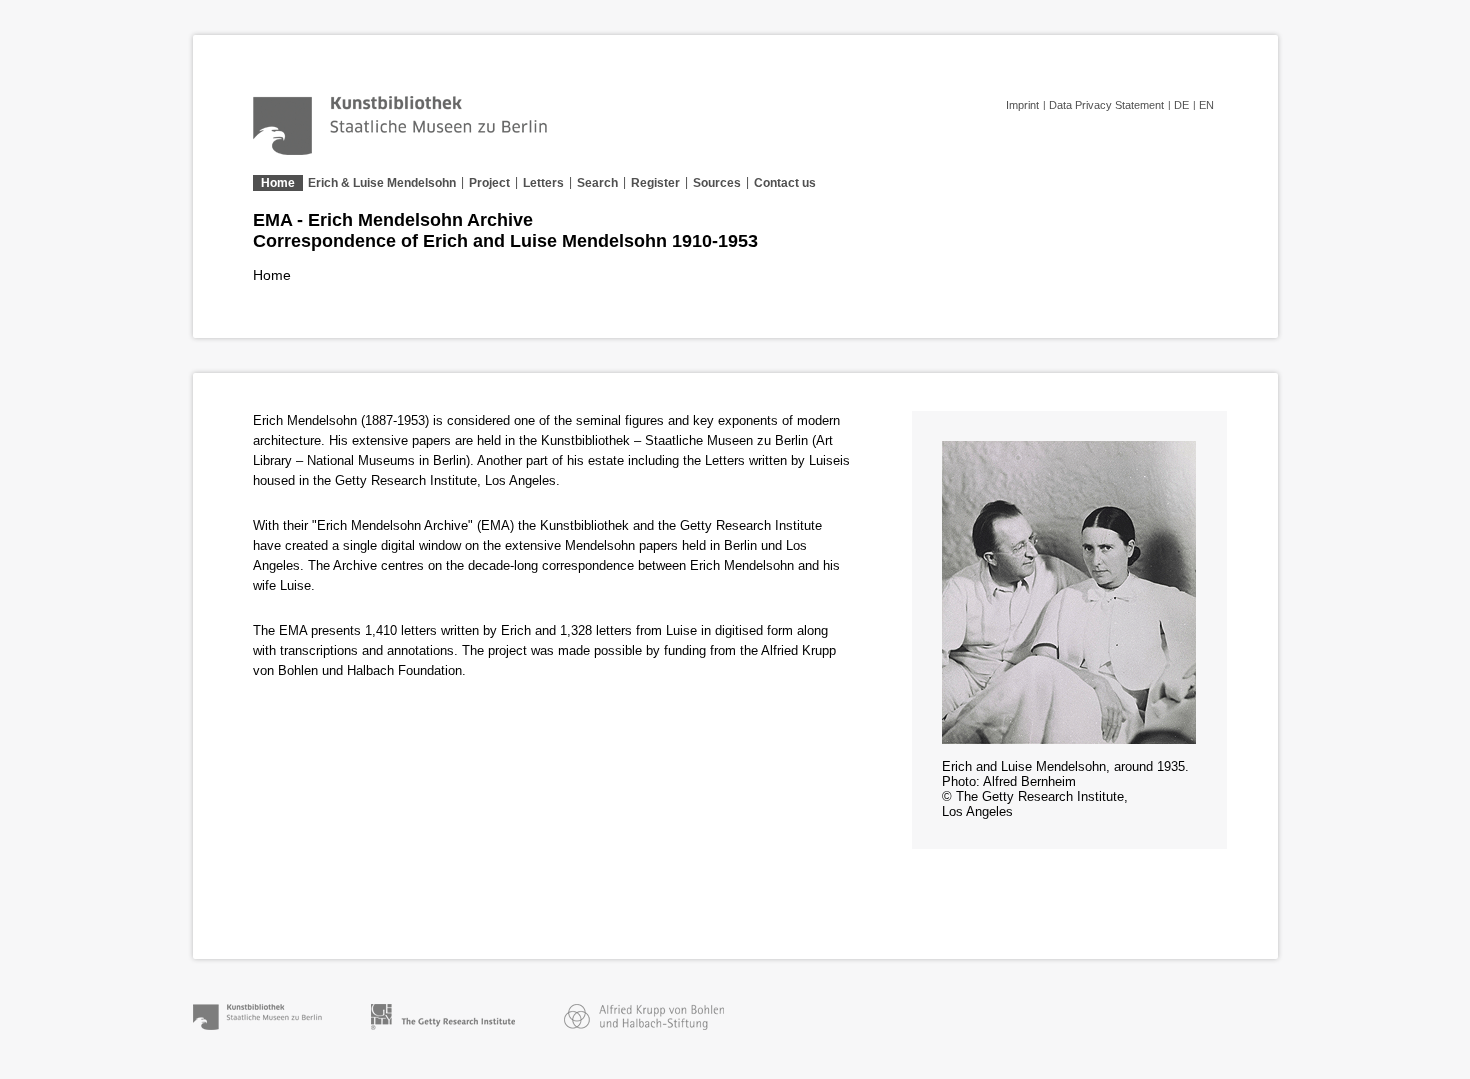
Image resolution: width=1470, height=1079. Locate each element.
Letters (543, 183)
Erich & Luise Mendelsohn (382, 183)
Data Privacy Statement (1106, 105)
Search (597, 183)
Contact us (785, 183)
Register (655, 183)
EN (1206, 105)
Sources (717, 183)
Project (489, 183)
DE (1181, 105)
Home (278, 183)
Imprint (1022, 105)
